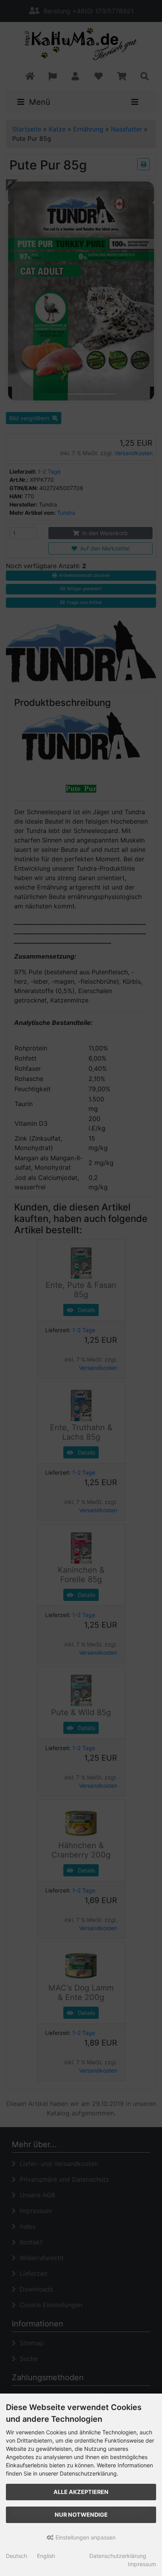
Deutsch (17, 2556)
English (46, 2556)
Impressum (142, 2564)
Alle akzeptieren (81, 2492)
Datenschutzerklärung (118, 2556)
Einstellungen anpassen (85, 2537)
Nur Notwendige (81, 2515)
